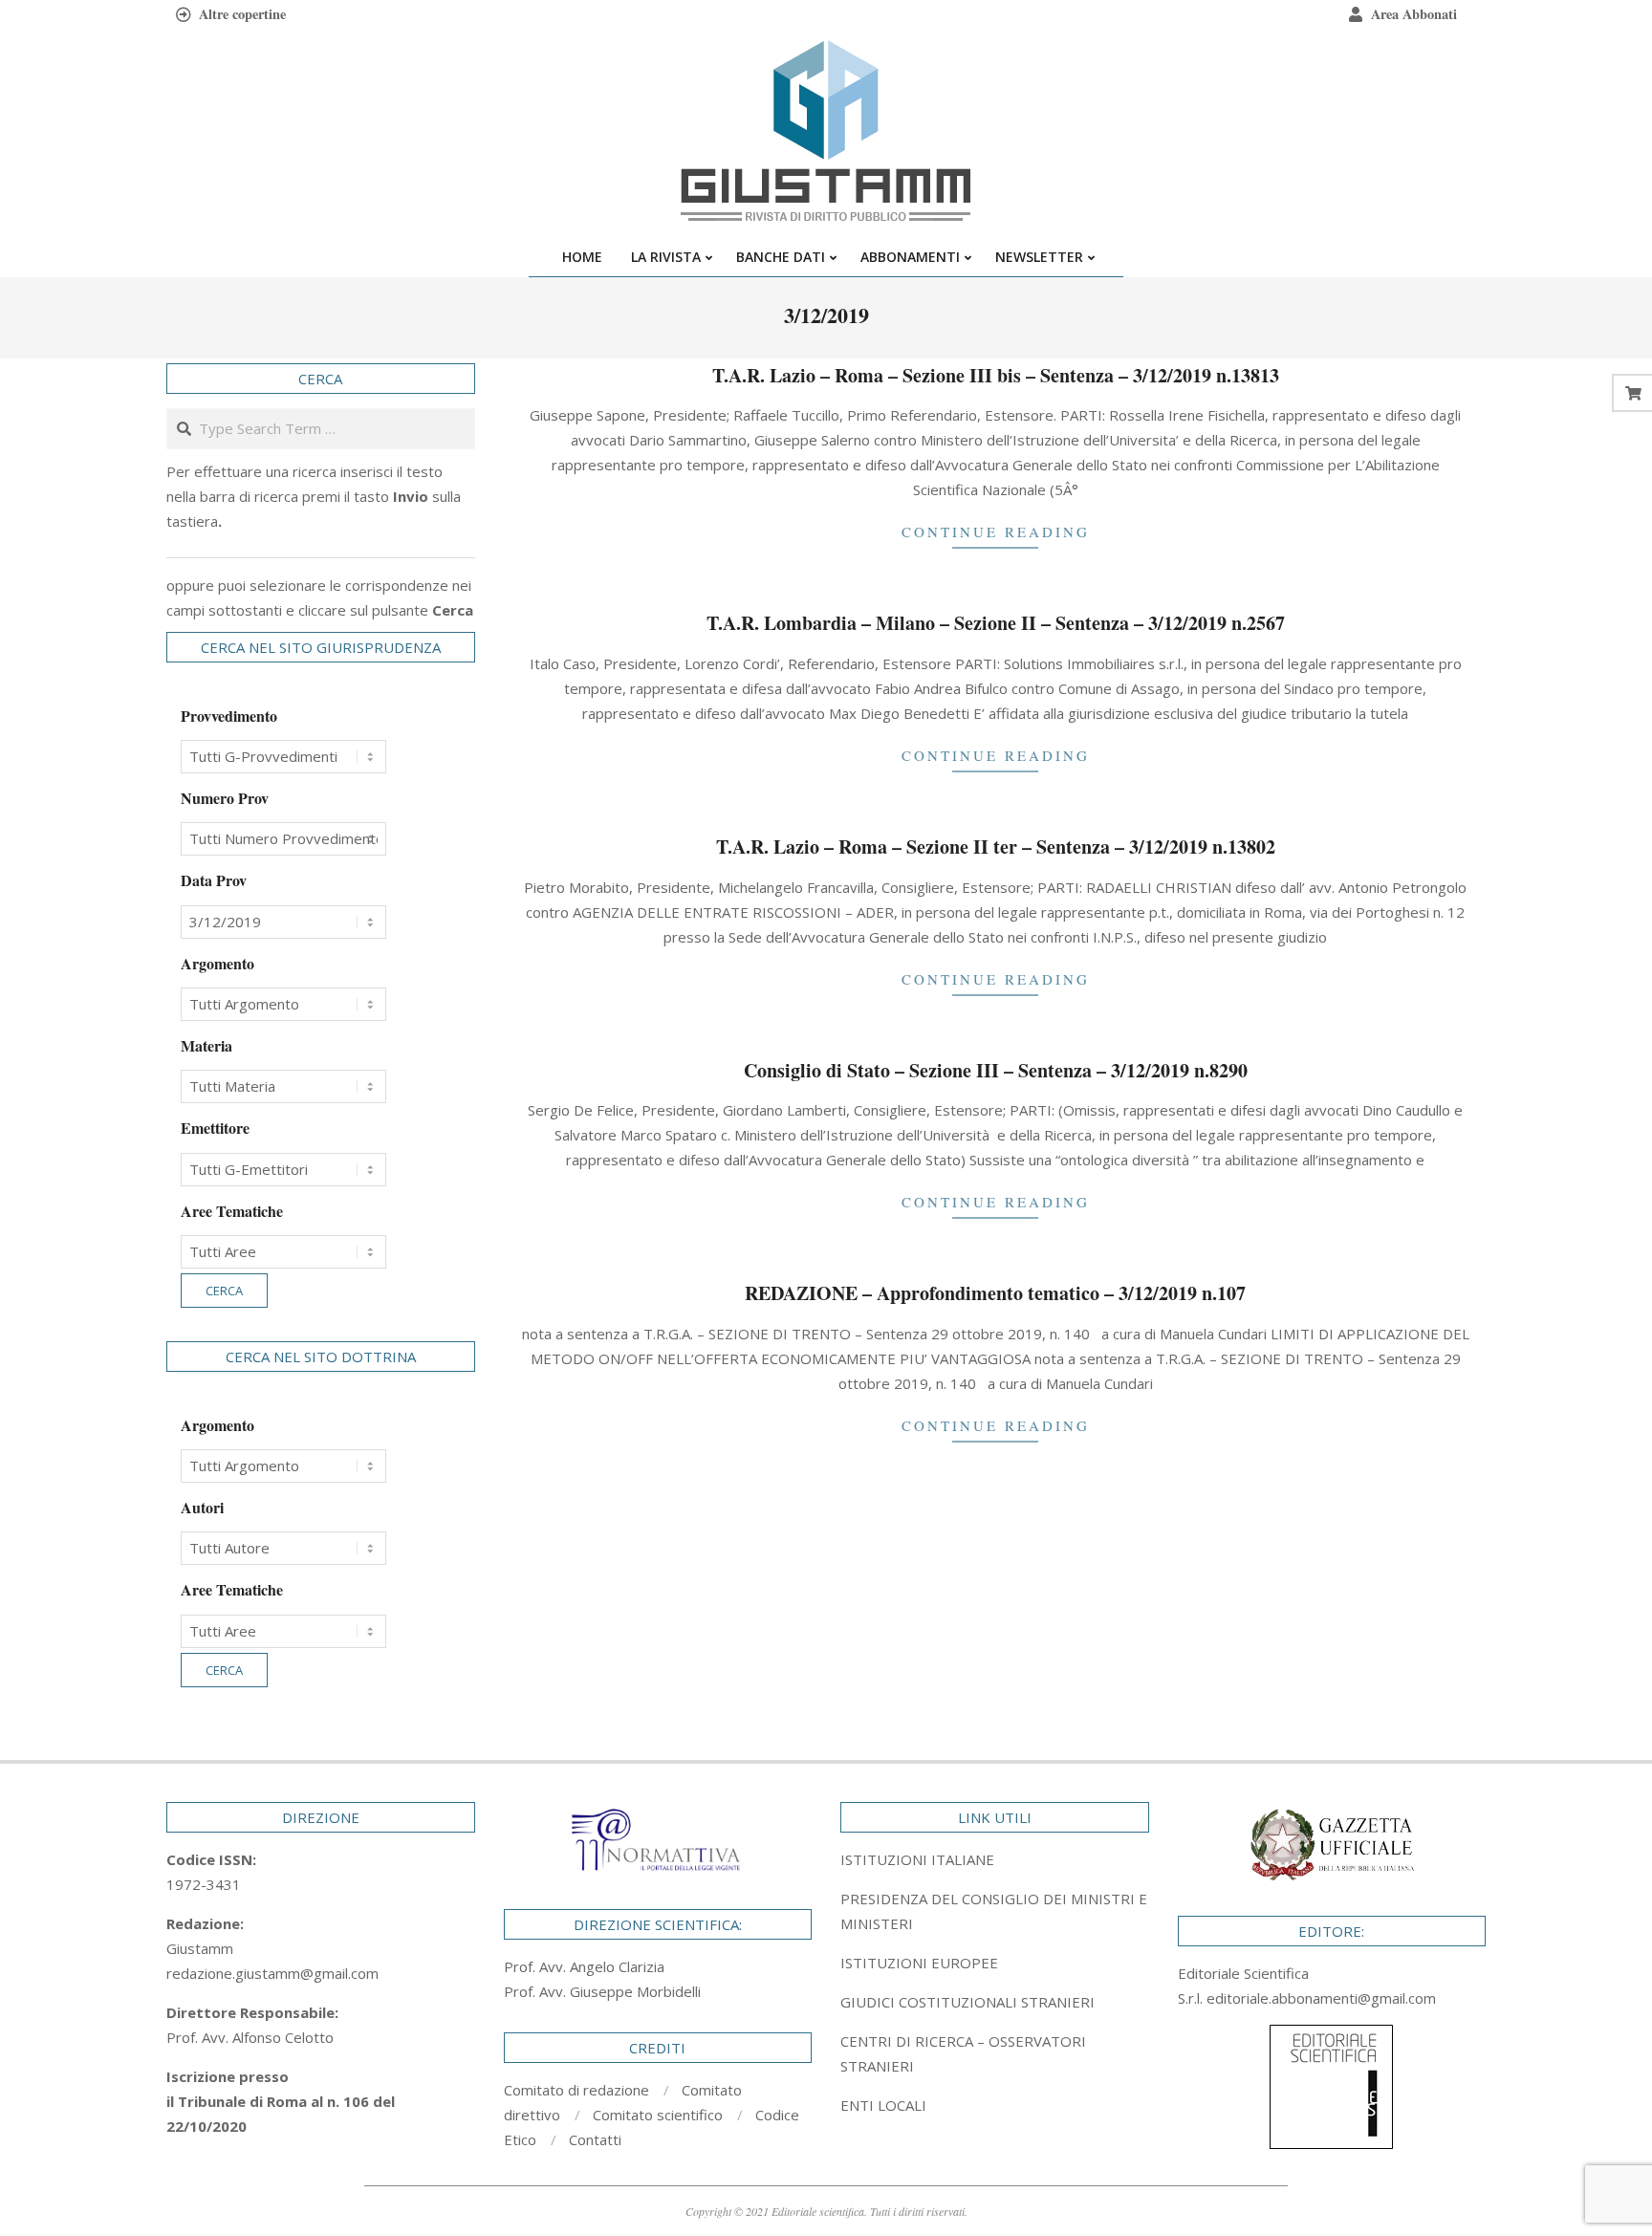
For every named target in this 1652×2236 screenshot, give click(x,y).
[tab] (995, 1911)
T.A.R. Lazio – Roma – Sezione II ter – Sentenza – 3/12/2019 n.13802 (996, 847)
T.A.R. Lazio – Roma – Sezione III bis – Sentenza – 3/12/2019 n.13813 (996, 375)
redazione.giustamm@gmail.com (272, 1973)
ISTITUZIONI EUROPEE (919, 1963)
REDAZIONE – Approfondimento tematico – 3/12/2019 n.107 (995, 1293)
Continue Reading (996, 532)
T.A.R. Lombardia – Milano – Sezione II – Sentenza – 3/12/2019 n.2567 (996, 623)
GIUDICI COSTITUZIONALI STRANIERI (967, 2002)
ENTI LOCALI (883, 2105)
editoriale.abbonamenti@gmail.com (1321, 1998)
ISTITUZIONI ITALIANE (917, 1859)
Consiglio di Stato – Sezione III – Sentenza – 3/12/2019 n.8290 (996, 1070)
